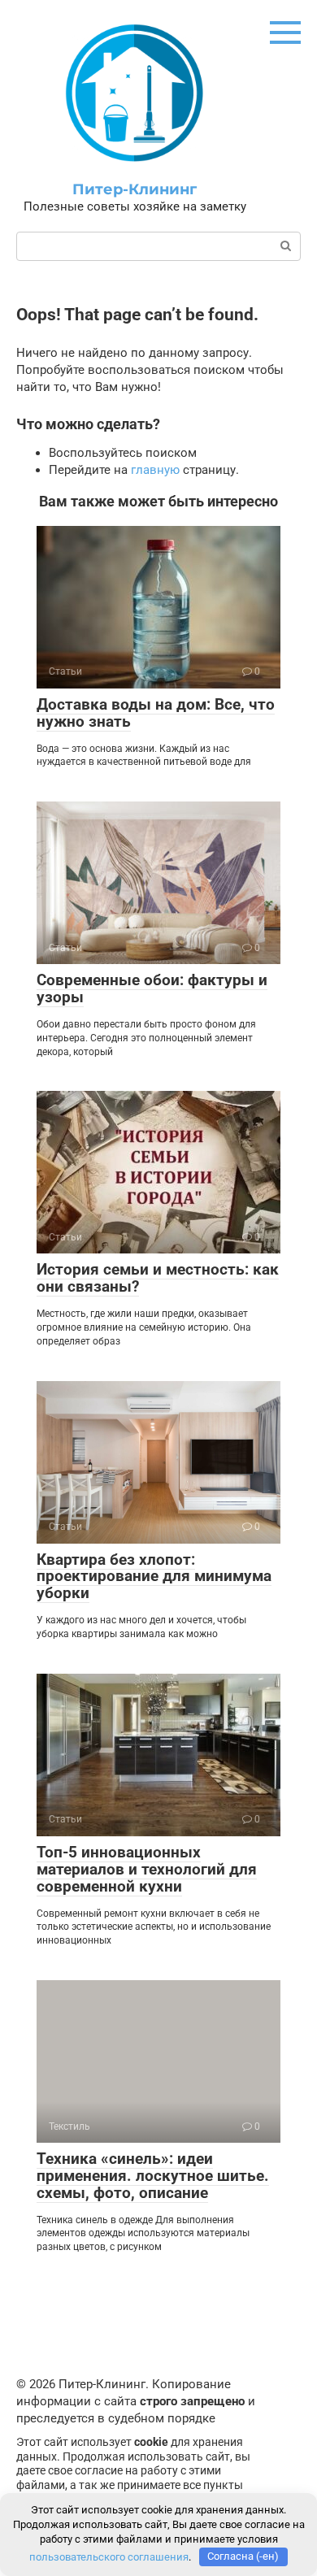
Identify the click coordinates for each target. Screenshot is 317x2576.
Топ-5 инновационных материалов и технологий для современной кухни (147, 1869)
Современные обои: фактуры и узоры (152, 988)
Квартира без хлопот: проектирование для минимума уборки (154, 1577)
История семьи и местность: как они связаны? (158, 1278)
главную (155, 470)
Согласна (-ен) (243, 2556)
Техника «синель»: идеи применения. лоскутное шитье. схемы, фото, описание (153, 2176)
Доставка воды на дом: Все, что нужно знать (156, 713)
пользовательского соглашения (109, 2556)
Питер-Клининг (135, 189)
